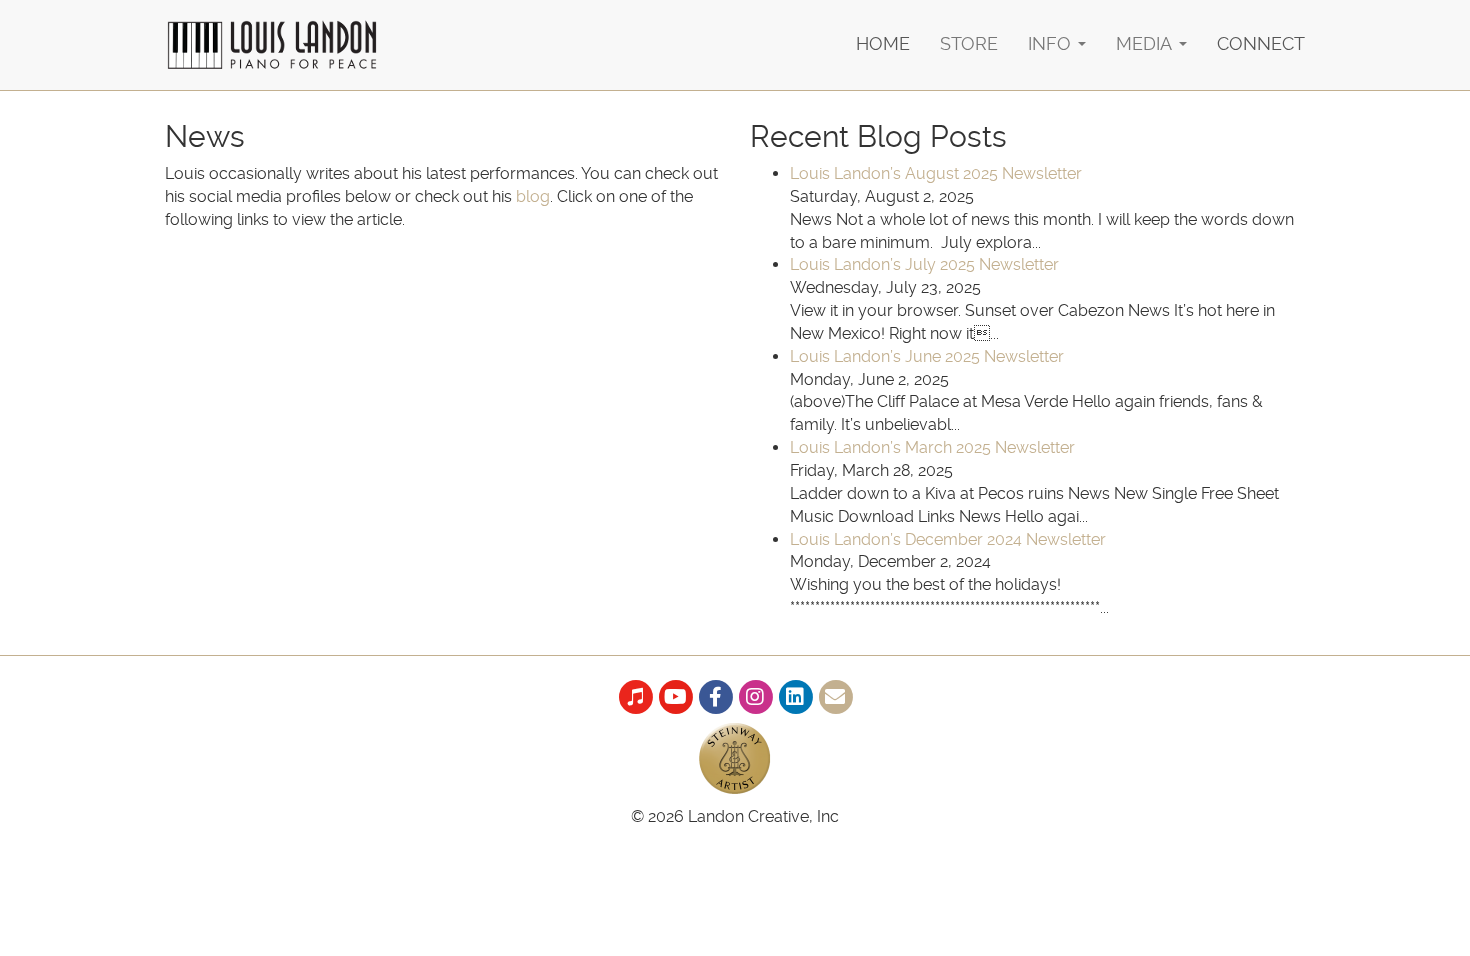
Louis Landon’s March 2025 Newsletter (932, 447)
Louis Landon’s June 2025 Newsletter (927, 356)
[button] (1057, 31)
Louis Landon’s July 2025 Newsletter (924, 264)
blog (533, 196)
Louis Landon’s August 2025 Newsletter (936, 173)
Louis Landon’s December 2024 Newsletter (948, 539)
